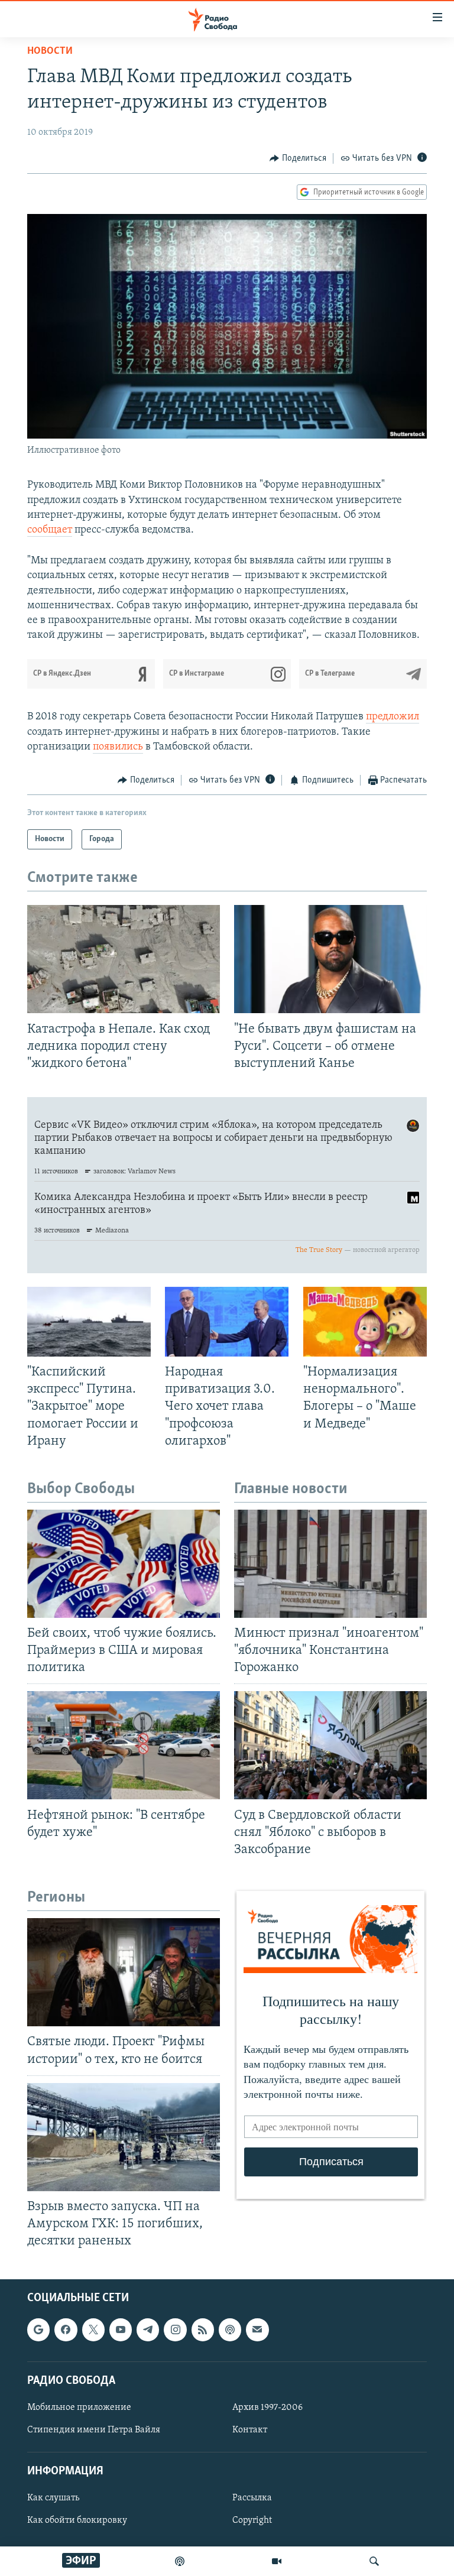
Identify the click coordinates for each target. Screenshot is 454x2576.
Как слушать (53, 2499)
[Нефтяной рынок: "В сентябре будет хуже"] (124, 1745)
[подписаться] (257, 2330)
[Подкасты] (230, 2330)
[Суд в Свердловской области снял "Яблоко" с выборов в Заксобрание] (330, 1745)
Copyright (252, 2521)
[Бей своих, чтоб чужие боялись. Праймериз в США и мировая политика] (124, 1564)
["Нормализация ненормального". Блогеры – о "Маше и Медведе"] (365, 1322)
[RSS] (203, 2330)
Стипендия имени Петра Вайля (94, 2430)
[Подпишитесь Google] (38, 2330)
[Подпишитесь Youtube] (121, 2330)
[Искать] (374, 2561)
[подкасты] (180, 2561)
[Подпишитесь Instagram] (175, 2330)
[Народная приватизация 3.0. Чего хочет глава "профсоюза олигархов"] (227, 1322)
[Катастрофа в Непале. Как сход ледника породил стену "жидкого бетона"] (124, 959)
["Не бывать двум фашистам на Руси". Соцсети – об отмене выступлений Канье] (330, 959)
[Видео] (277, 2561)
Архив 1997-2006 (267, 2408)
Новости (50, 51)
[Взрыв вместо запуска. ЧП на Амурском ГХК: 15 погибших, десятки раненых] (124, 2137)
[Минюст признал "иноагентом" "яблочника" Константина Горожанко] (330, 1564)
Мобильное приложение (79, 2408)
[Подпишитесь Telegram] (148, 2330)
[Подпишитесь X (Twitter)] (93, 2330)
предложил (393, 717)
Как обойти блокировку (77, 2521)
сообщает (50, 530)
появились (118, 747)
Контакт (250, 2430)
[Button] (298, 158)
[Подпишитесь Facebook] (66, 2330)
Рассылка (252, 2499)
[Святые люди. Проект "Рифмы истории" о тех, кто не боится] (124, 1972)
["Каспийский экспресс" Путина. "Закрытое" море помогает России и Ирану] (89, 1322)
